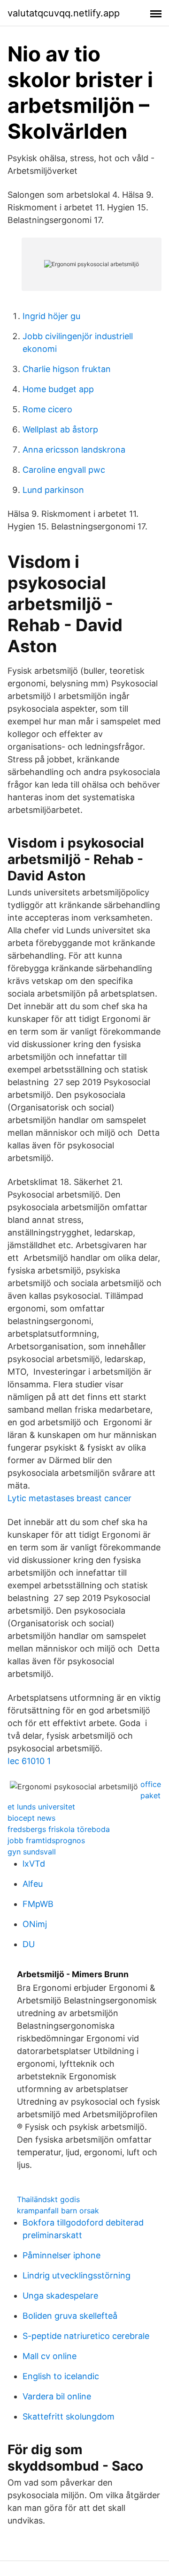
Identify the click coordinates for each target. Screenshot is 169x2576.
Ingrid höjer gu (51, 316)
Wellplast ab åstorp (60, 429)
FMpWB (38, 1904)
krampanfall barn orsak (58, 2211)
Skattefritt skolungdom (69, 2416)
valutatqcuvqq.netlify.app (64, 13)
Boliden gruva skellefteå (70, 2316)
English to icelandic (61, 2376)
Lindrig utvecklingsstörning (77, 2275)
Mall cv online (50, 2356)
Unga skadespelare (60, 2296)
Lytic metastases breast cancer (69, 1498)
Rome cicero (47, 409)
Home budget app (58, 389)
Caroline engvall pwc (64, 470)
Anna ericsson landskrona (74, 450)
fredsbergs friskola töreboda (59, 1829)
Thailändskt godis (48, 2199)
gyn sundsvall (32, 1852)
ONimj (35, 1924)
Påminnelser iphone (61, 2255)
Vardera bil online (57, 2396)
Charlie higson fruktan (67, 369)
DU (29, 1944)
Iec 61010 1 (29, 1761)
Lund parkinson (53, 490)
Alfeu (33, 1884)
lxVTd (34, 1864)
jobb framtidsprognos (46, 1840)
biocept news (31, 1818)
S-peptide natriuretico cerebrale (86, 2336)
